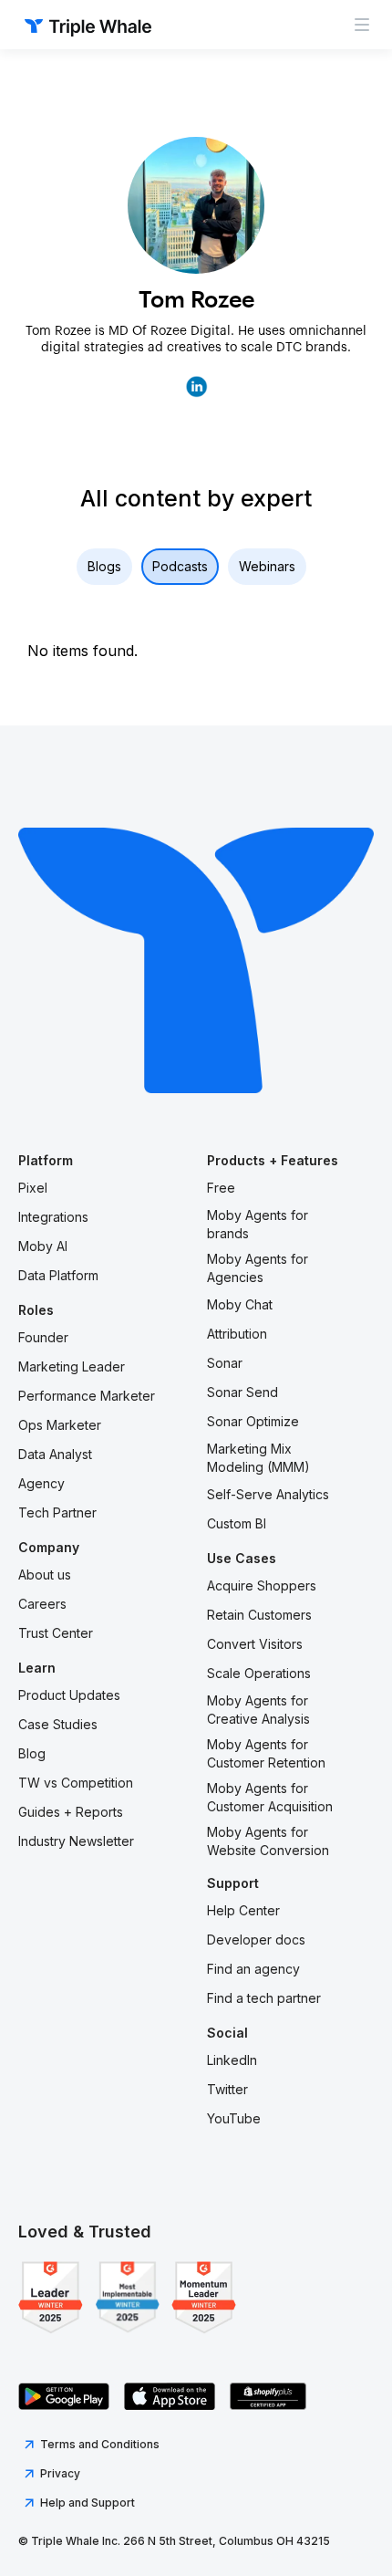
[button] (362, 25)
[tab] (104, 567)
